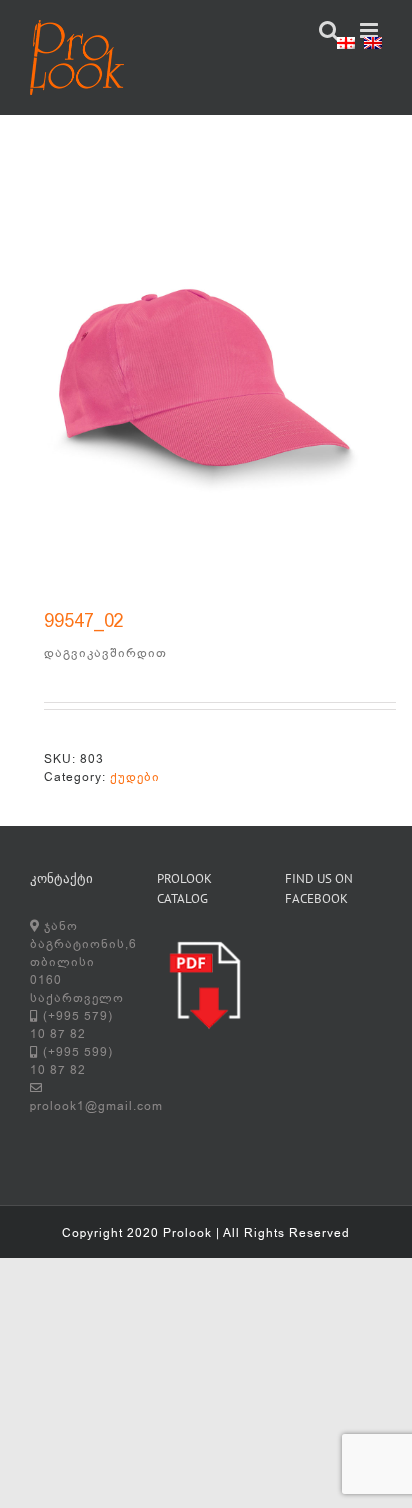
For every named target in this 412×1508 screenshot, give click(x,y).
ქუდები (135, 777)
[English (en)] (373, 46)
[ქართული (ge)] (346, 46)
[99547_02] (206, 381)
